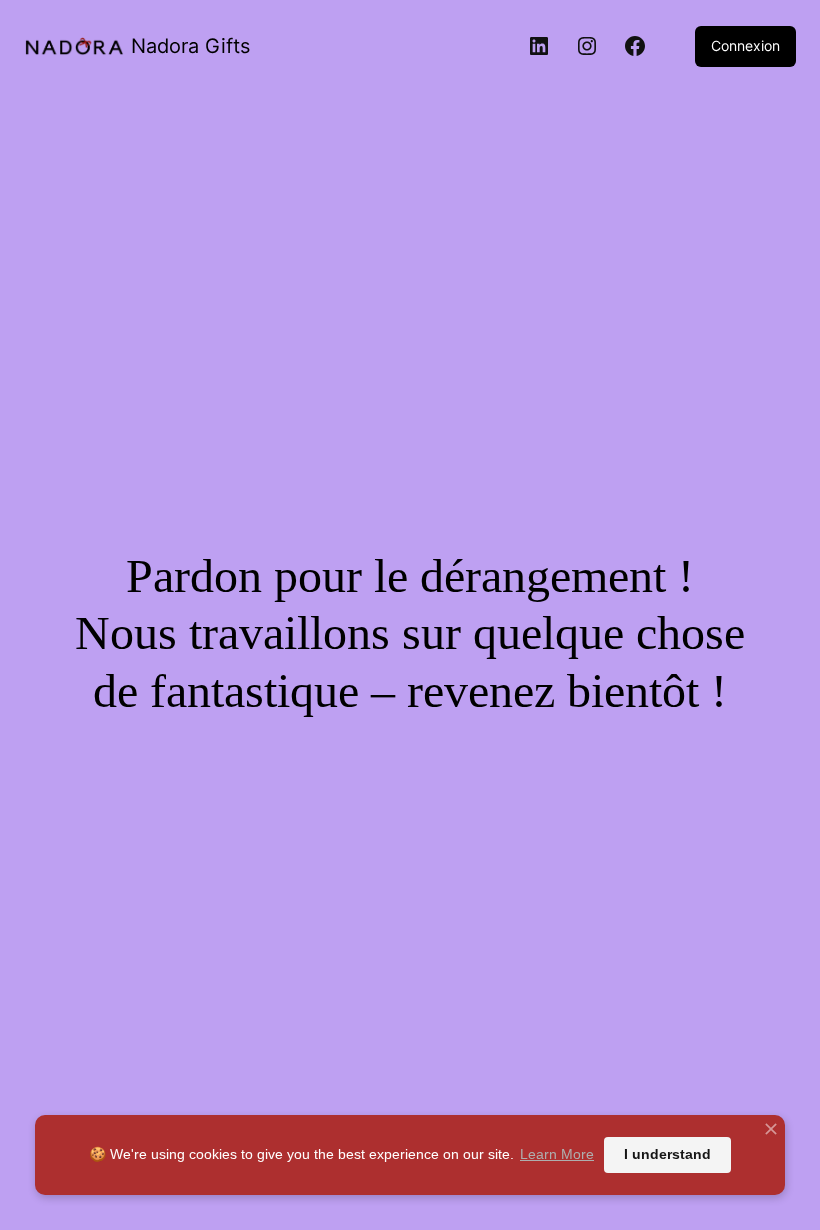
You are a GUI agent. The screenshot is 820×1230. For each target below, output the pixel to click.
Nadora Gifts (190, 46)
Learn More (557, 1154)
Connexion (745, 45)
